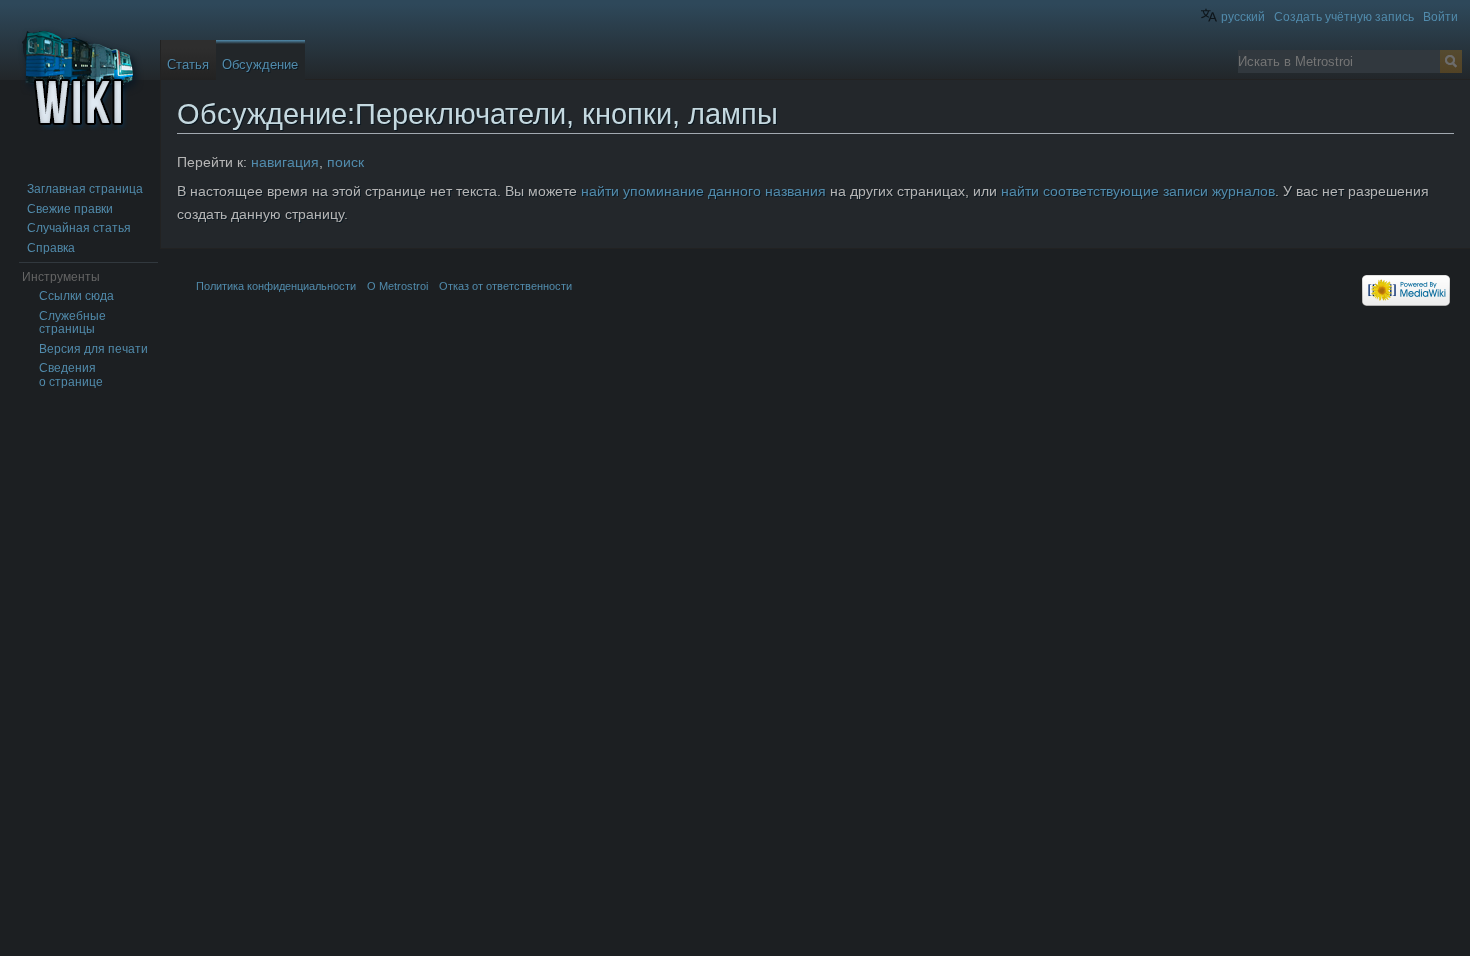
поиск (345, 162)
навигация (285, 162)
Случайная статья (79, 228)
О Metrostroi (397, 286)
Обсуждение (260, 64)
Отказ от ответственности (505, 286)
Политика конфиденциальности (276, 286)
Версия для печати (93, 349)
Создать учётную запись (1344, 17)
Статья (188, 64)
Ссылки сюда (76, 296)
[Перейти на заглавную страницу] (80, 80)
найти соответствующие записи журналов (1138, 191)
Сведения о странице (71, 375)
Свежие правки (70, 209)
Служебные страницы (72, 323)
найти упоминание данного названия (703, 191)
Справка (51, 248)
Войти (1440, 17)
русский (1243, 17)
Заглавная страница (85, 189)
